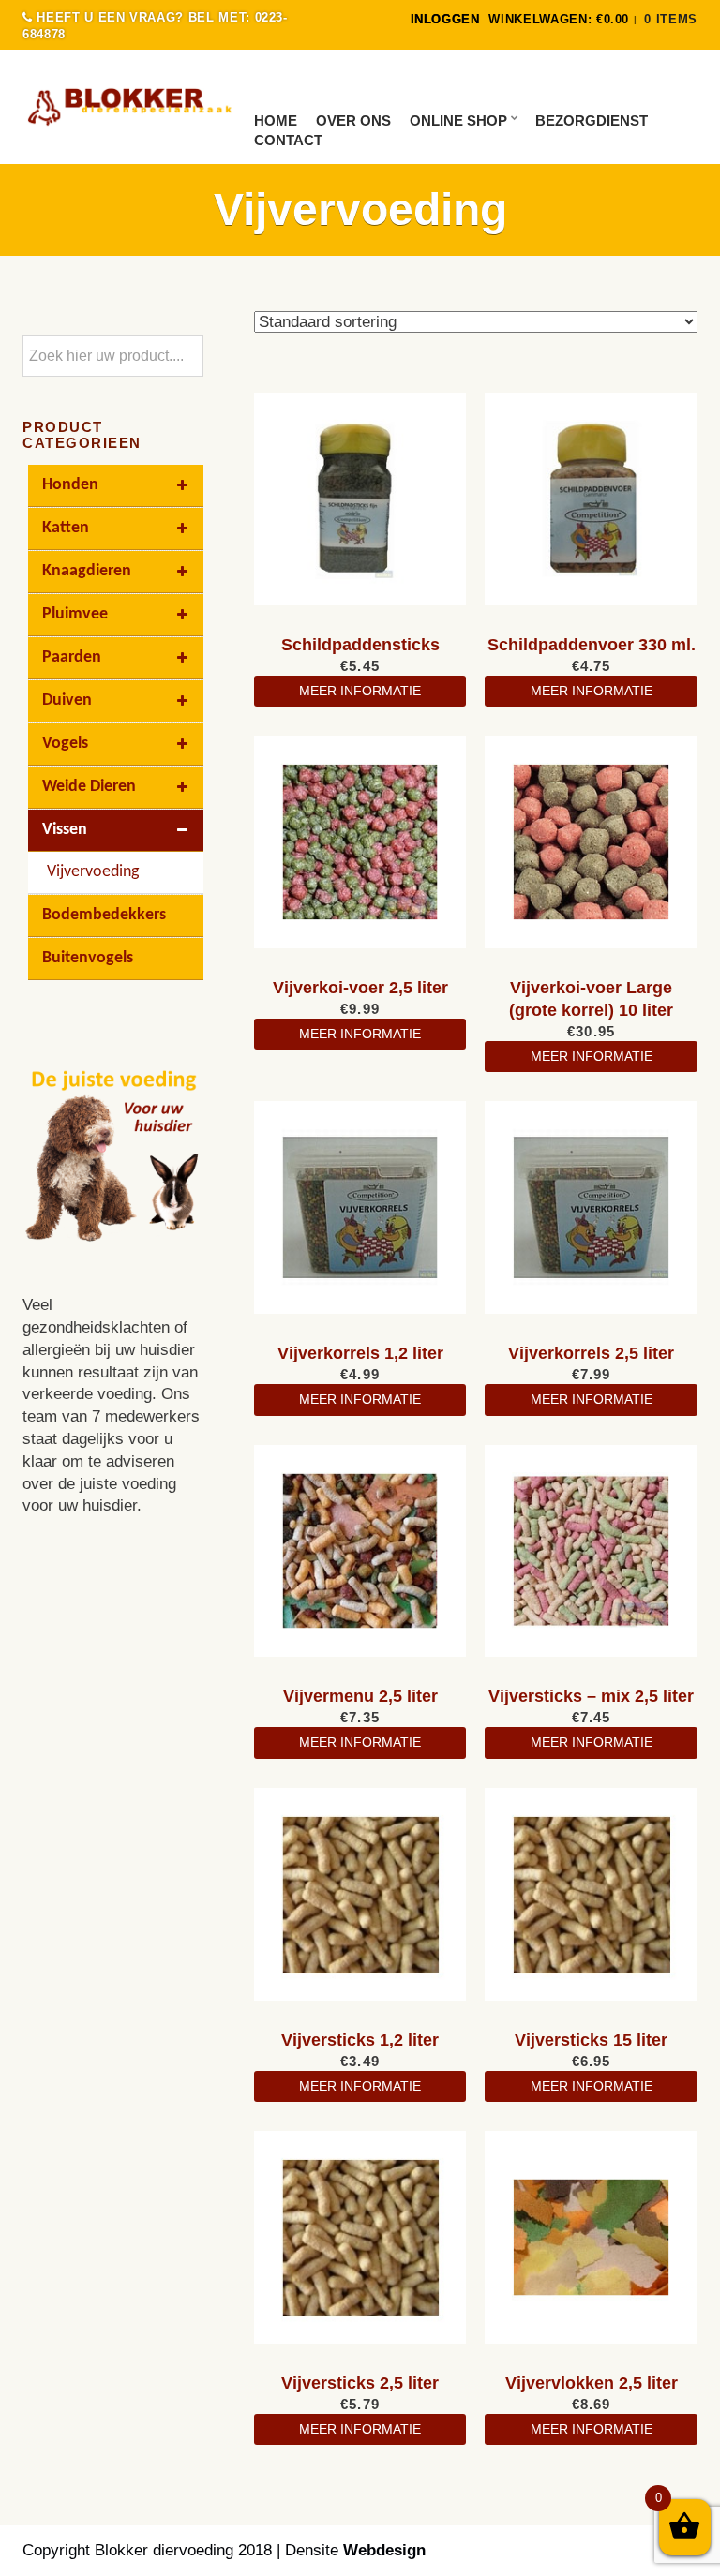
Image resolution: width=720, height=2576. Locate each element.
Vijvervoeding (93, 872)
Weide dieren (89, 787)
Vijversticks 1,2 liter (360, 2040)
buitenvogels (88, 958)
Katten (66, 528)
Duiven (67, 700)
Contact (288, 140)
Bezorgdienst (592, 120)
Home (276, 120)
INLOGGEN (445, 19)
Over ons (353, 120)
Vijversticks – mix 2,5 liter (591, 1696)
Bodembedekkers (104, 915)
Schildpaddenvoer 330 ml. (592, 645)
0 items (671, 19)
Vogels (65, 744)
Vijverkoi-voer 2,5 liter (360, 988)
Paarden (72, 657)
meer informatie (360, 691)
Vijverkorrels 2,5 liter (591, 1353)
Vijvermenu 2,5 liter (360, 1696)
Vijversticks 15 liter (591, 2040)
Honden (70, 485)
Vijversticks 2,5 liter (360, 2383)
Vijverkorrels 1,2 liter (360, 1353)
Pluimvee (75, 614)
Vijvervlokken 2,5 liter (592, 2383)
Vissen (65, 830)
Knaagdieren (87, 571)
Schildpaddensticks (360, 645)
